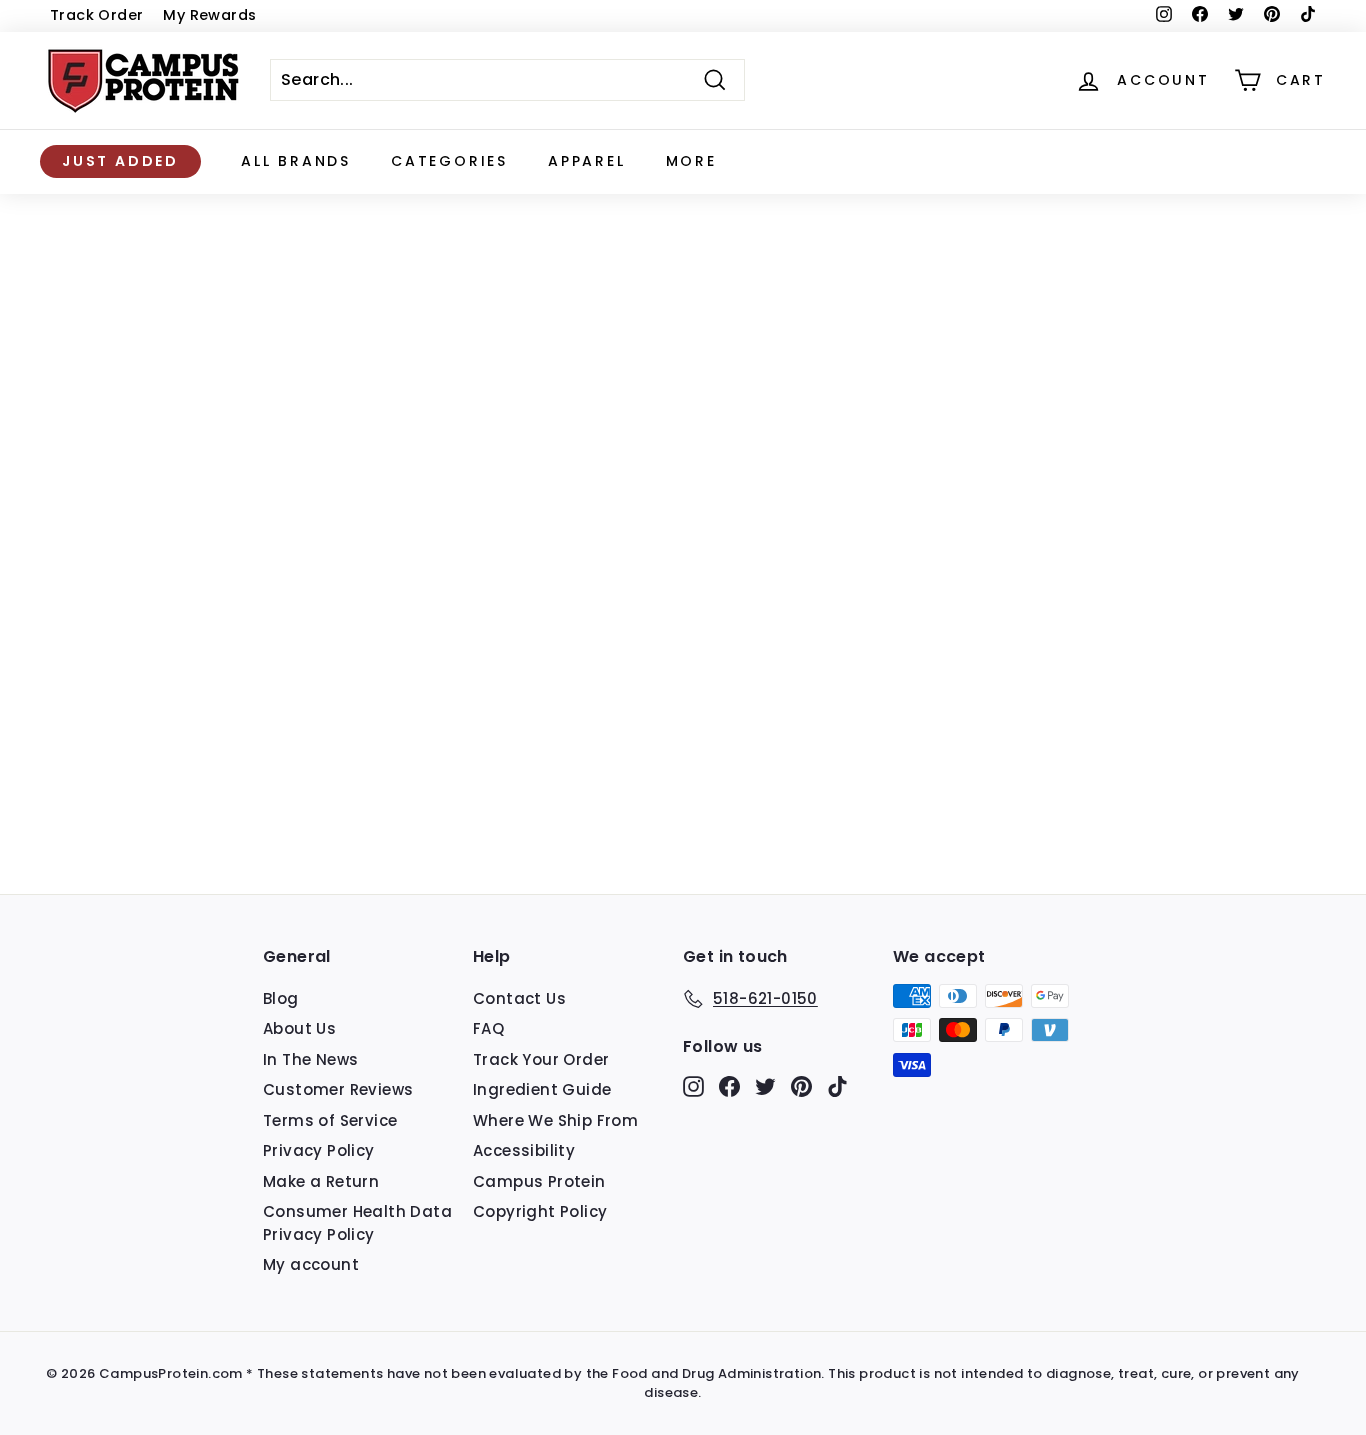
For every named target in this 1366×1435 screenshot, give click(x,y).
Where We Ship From (555, 1120)
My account (311, 1264)
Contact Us (519, 998)
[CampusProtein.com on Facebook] (729, 1085)
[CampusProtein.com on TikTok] (837, 1085)
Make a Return (321, 1181)
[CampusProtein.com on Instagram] (693, 1085)
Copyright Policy (540, 1211)
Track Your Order (541, 1059)
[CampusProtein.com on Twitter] (765, 1085)
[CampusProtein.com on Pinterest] (801, 1085)
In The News (310, 1059)
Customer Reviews (338, 1089)
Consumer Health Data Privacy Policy (357, 1223)
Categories (449, 161)
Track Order (96, 15)
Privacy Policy (319, 1150)
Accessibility (524, 1150)
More (691, 161)
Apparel (587, 161)
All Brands (296, 161)
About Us (299, 1028)
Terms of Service (330, 1120)
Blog (281, 998)
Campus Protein (539, 1181)
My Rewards (209, 15)
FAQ (488, 1028)
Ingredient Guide (542, 1089)
